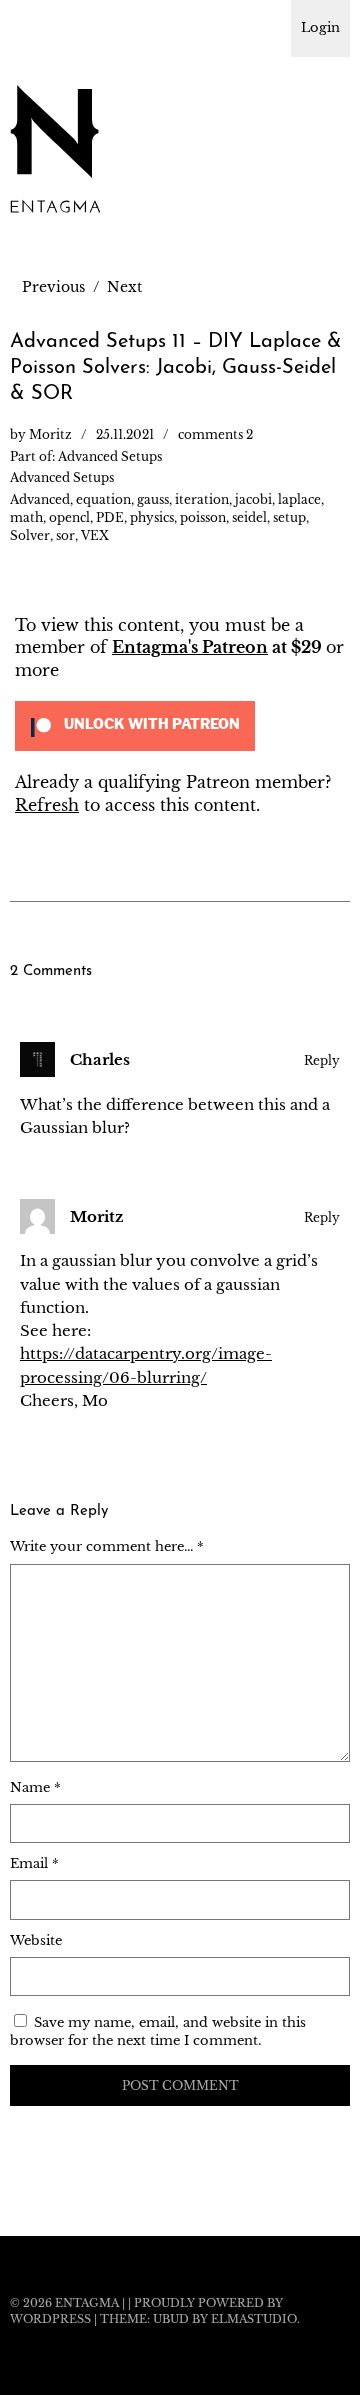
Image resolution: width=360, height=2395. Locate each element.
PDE (110, 517)
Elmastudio (254, 2319)
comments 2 (215, 434)
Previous (53, 287)
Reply (322, 1060)
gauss (153, 499)
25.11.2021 (125, 434)
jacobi (253, 499)
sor (65, 535)
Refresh (47, 805)
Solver (30, 535)
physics (152, 517)
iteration (202, 499)
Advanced (40, 499)
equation (103, 499)
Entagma (87, 2303)
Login (320, 27)
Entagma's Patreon (190, 647)
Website (36, 1940)
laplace (299, 499)
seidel (249, 517)
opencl (69, 517)
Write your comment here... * (107, 1546)
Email (34, 1863)
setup (289, 517)
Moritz (50, 434)
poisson (203, 517)
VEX (95, 535)
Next (124, 287)
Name (35, 1787)
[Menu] (35, 25)
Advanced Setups (110, 456)
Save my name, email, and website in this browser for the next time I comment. (158, 2031)
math (26, 517)
